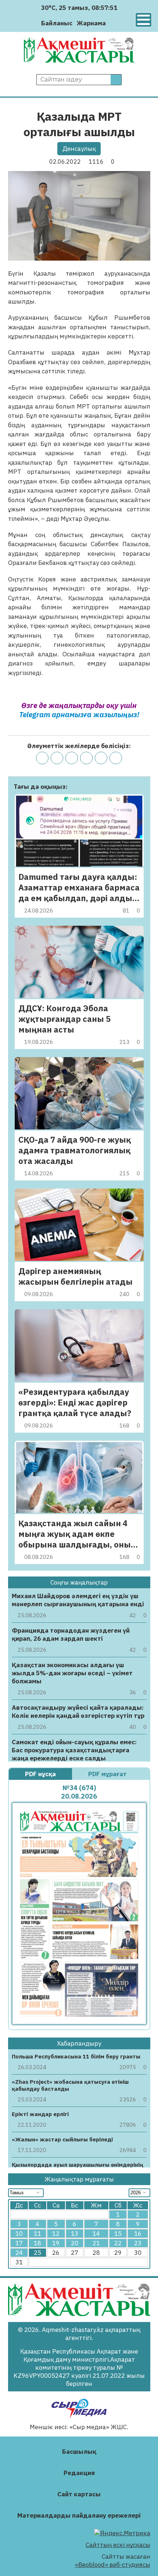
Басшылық (79, 2452)
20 (75, 2243)
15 (118, 2234)
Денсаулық (79, 149)
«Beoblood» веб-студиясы (113, 2565)
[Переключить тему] (114, 23)
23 (138, 2243)
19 (56, 2243)
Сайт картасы (79, 2494)
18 (37, 2243)
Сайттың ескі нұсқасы (118, 2545)
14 (96, 2234)
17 (19, 2243)
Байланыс (57, 23)
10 (19, 2234)
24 (19, 2253)
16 (138, 2234)
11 (37, 2234)
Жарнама (91, 23)
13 (75, 2234)
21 (96, 2243)
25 (37, 2253)
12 (56, 2234)
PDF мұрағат (108, 1774)
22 (118, 2243)
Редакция (79, 2473)
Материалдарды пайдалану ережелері (79, 2515)
